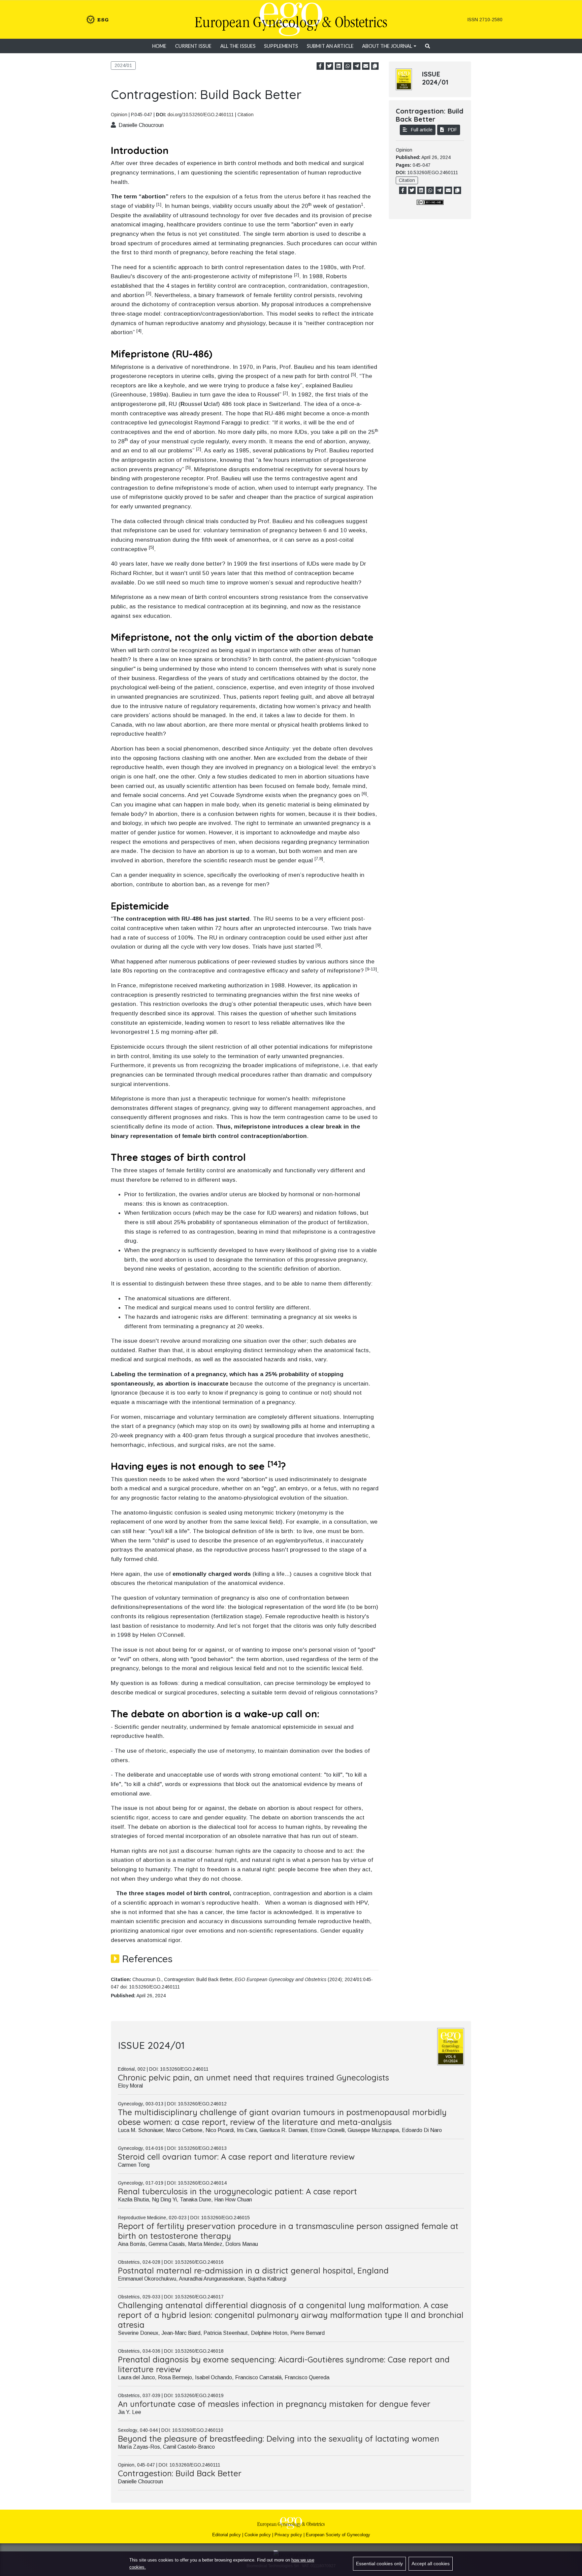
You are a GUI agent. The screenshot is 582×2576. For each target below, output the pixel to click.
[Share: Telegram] (357, 66)
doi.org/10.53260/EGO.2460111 (201, 115)
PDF (452, 130)
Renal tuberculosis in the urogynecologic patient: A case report (237, 2191)
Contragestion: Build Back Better (180, 2473)
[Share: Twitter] (329, 66)
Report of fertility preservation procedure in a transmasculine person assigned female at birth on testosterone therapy (288, 2231)
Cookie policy (258, 2535)
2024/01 (123, 65)
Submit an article (330, 46)
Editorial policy (227, 2535)
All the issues (238, 46)
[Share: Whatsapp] (348, 66)
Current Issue (193, 46)
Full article (421, 130)
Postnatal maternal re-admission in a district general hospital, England (253, 2270)
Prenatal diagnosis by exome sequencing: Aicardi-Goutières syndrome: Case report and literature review (284, 2364)
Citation (246, 115)
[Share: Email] (366, 66)
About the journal (387, 46)
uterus (293, 196)
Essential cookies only (379, 2564)
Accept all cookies (431, 2564)
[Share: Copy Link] (375, 66)
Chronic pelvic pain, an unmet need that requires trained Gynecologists (253, 2077)
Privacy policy (288, 2535)
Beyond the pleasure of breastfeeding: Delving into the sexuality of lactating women (279, 2439)
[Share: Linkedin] (338, 66)
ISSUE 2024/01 (435, 78)
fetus (251, 196)
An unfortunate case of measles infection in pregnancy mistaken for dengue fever (274, 2404)
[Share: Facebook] (320, 66)
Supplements (281, 46)
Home (159, 46)
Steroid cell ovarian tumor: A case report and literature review (236, 2157)
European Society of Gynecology (338, 2535)
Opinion (119, 115)
